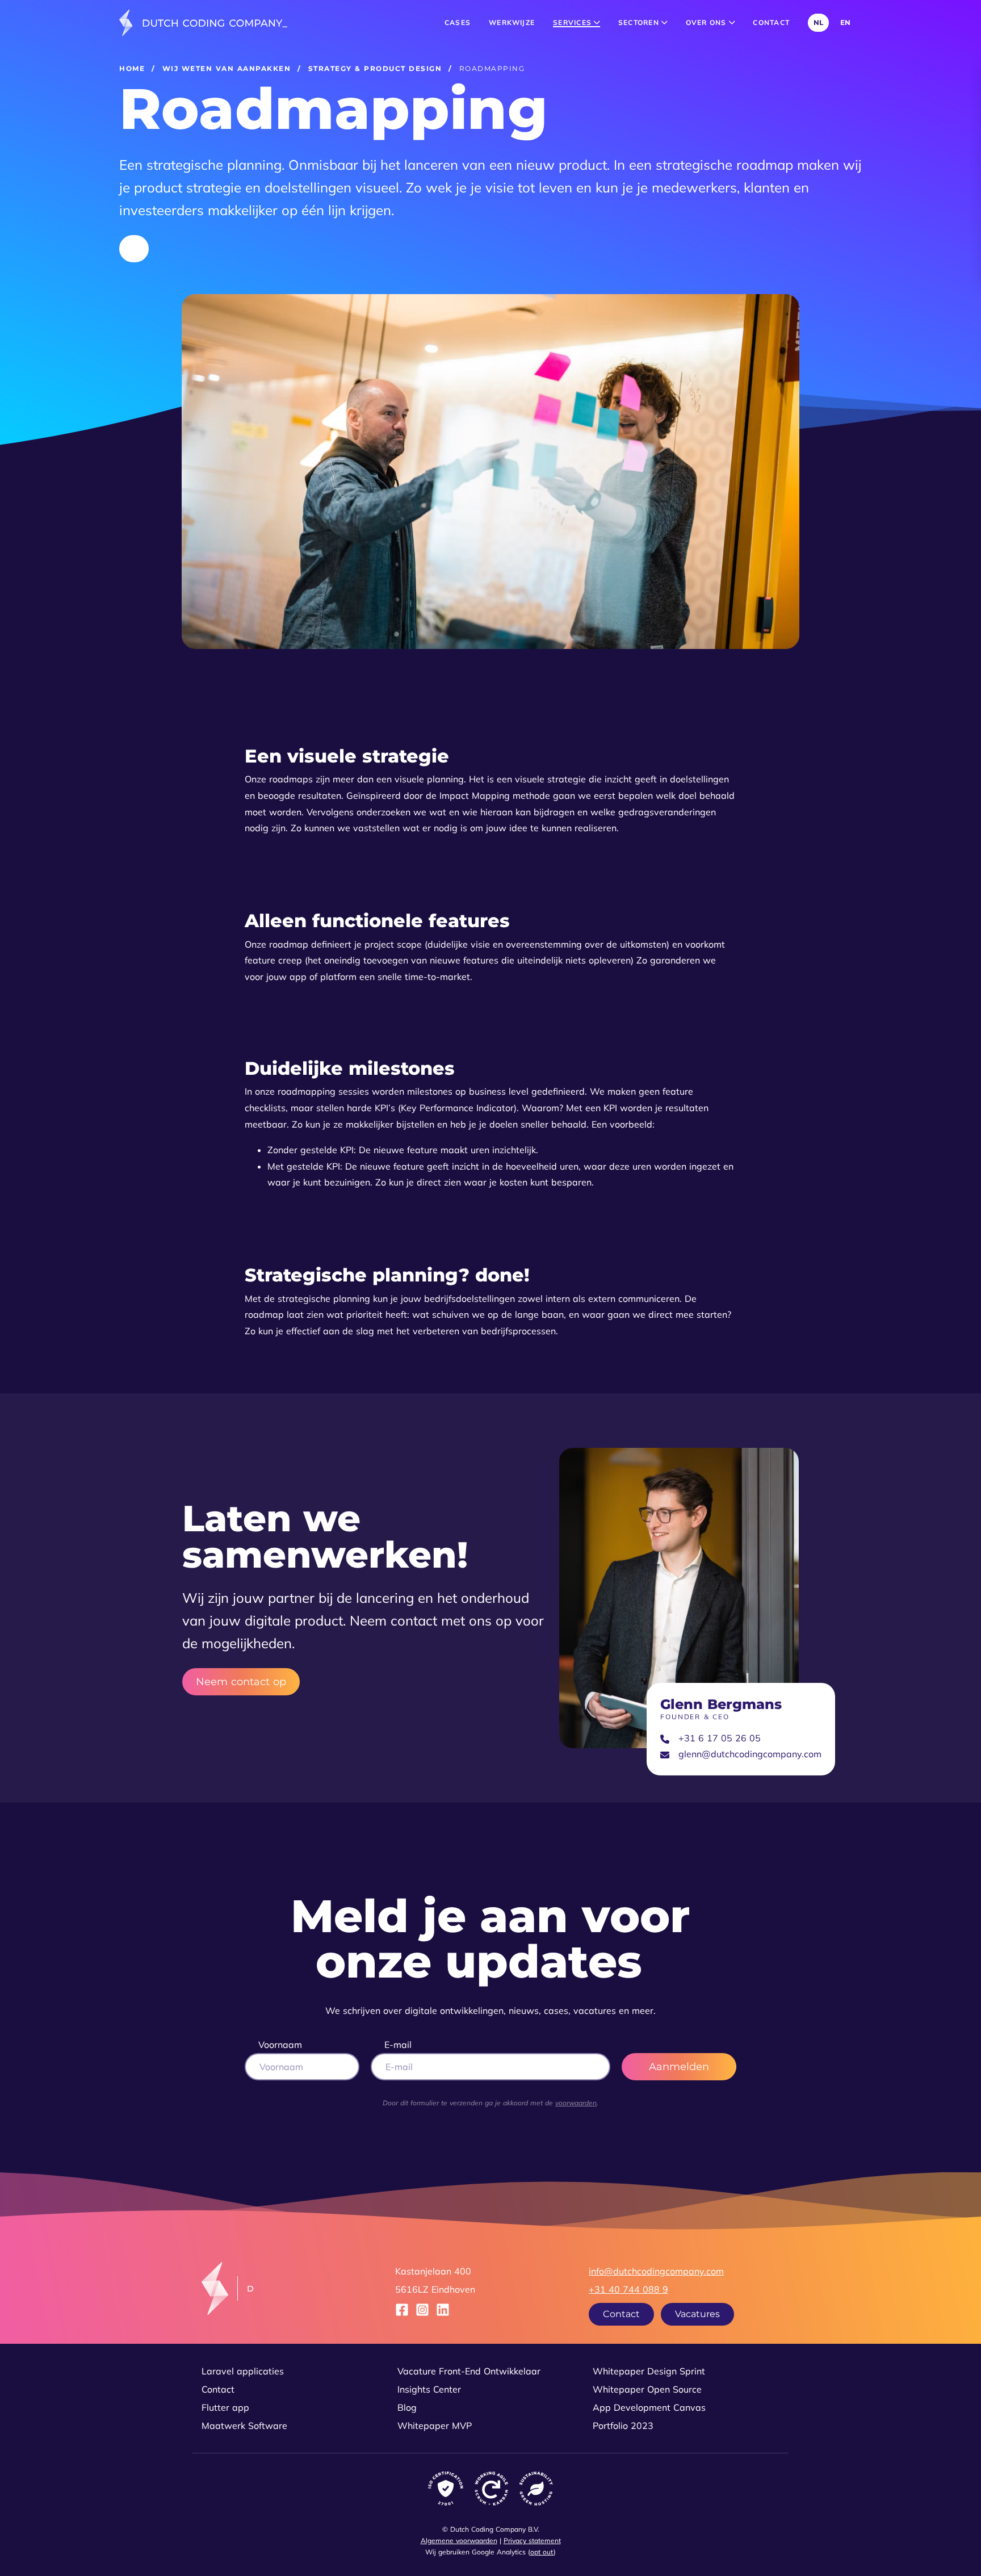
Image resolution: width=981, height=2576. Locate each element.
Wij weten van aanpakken (227, 68)
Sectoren (640, 22)
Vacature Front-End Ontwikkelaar (469, 2371)
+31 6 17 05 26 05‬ (720, 1738)
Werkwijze (512, 22)
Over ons (707, 22)
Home (132, 68)
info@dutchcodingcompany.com (656, 2271)
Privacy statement (532, 2541)
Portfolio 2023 (623, 2426)
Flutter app (225, 2407)
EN (845, 22)
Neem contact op (241, 1682)
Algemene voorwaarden (459, 2541)
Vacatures (697, 2314)
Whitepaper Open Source (647, 2389)
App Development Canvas (649, 2407)
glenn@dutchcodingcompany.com (750, 1754)
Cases (458, 22)
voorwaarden (576, 2103)
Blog (407, 2407)
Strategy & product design (375, 68)
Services (573, 22)
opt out (542, 2552)
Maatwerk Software (244, 2426)
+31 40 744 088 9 (628, 2289)
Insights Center (429, 2389)
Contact (771, 22)
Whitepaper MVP (435, 2426)
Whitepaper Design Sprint (649, 2371)
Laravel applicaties (243, 2371)
